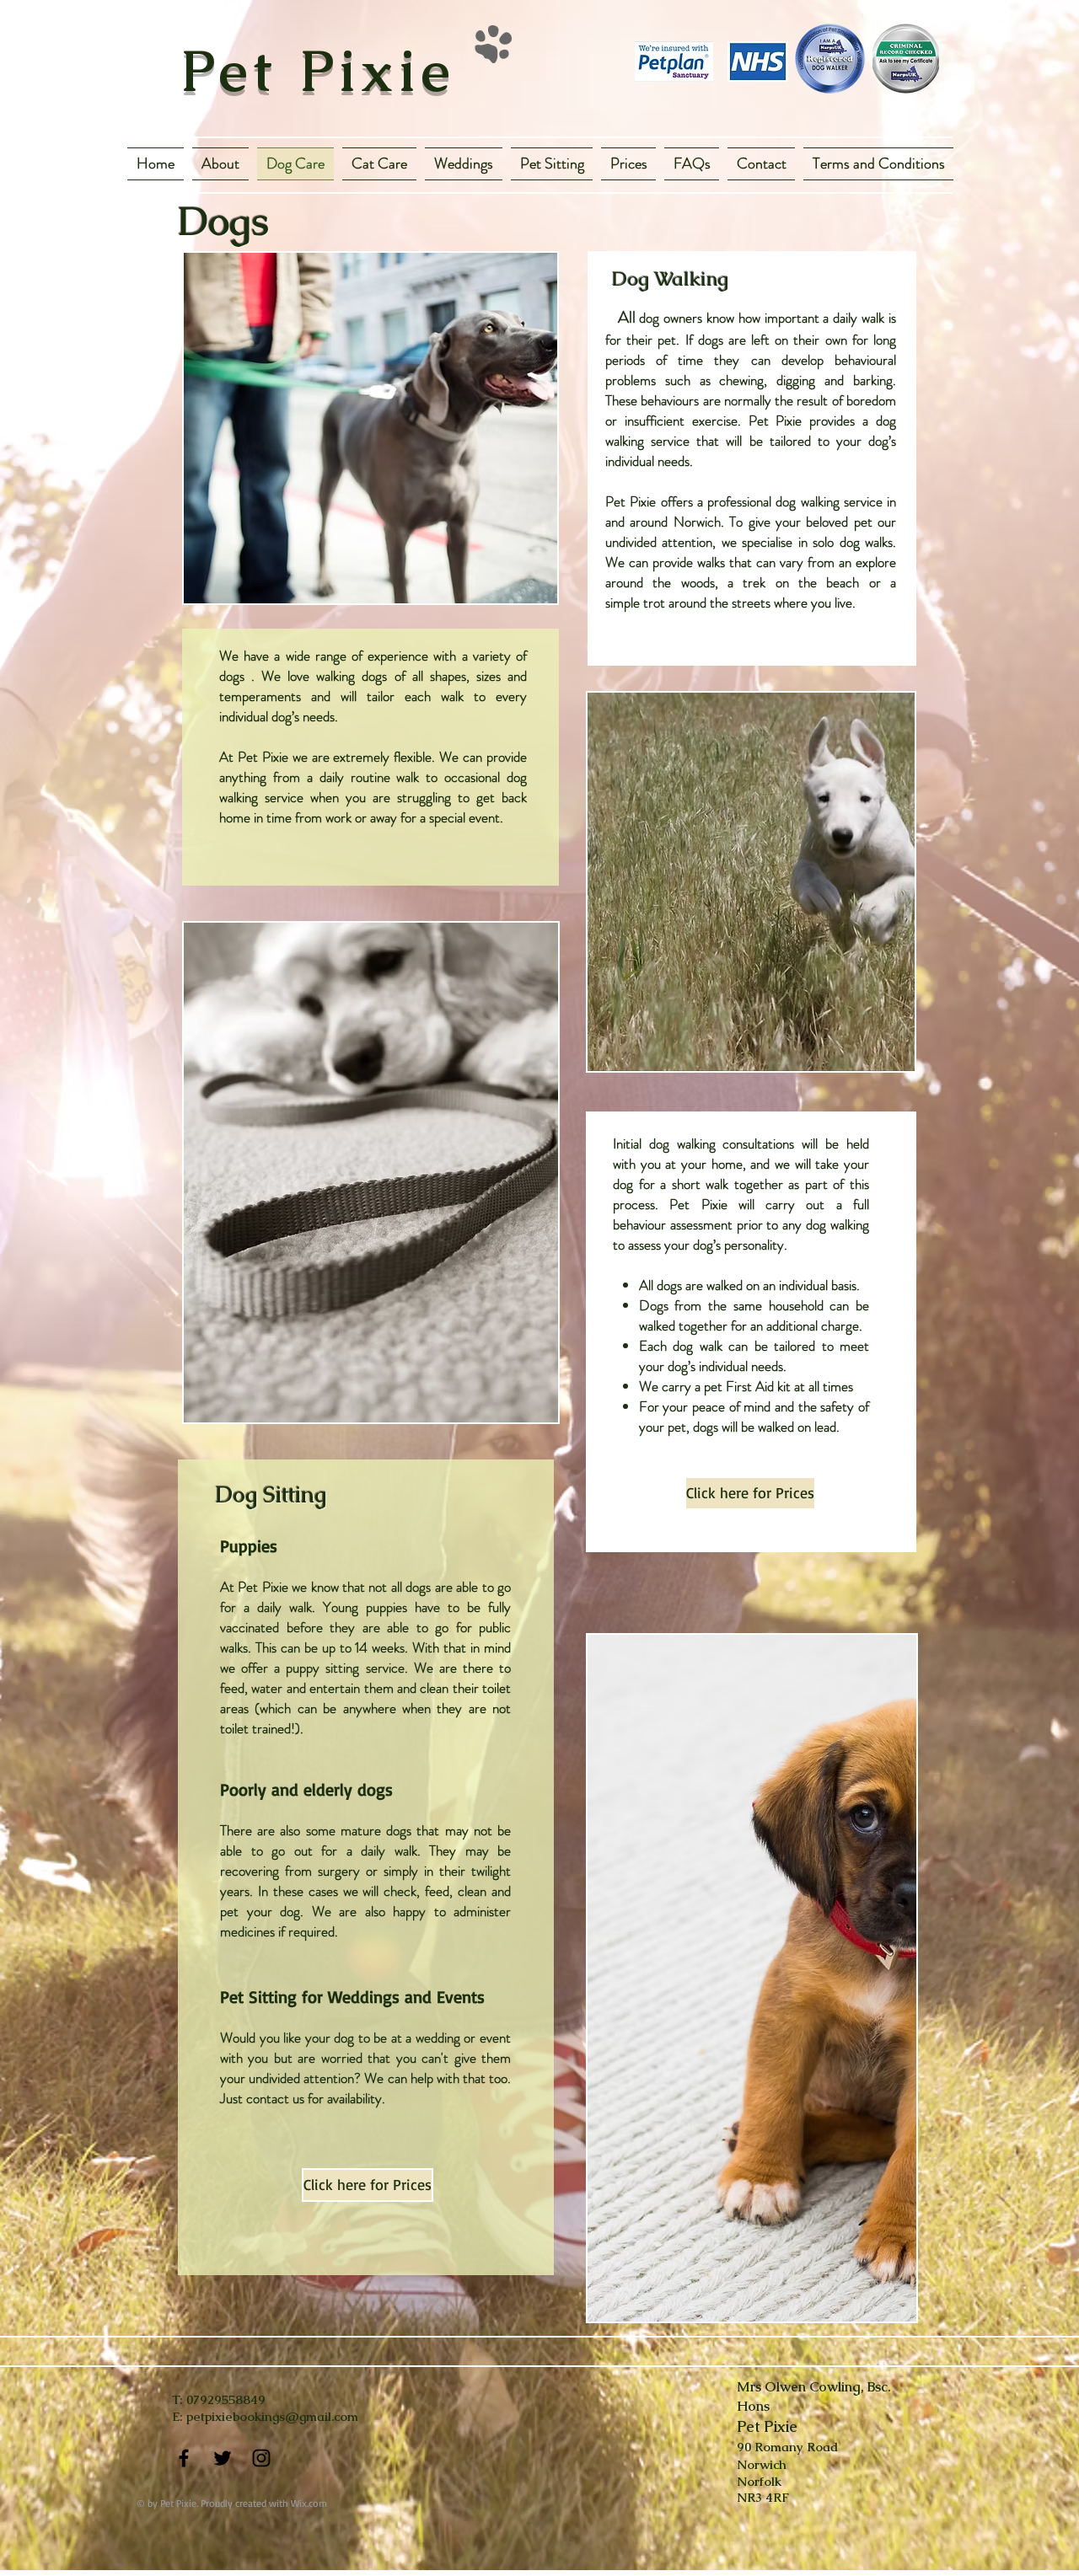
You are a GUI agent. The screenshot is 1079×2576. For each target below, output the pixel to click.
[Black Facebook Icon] (184, 2458)
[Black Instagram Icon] (261, 2458)
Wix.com (309, 2503)
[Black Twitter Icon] (223, 2458)
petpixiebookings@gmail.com (272, 2416)
